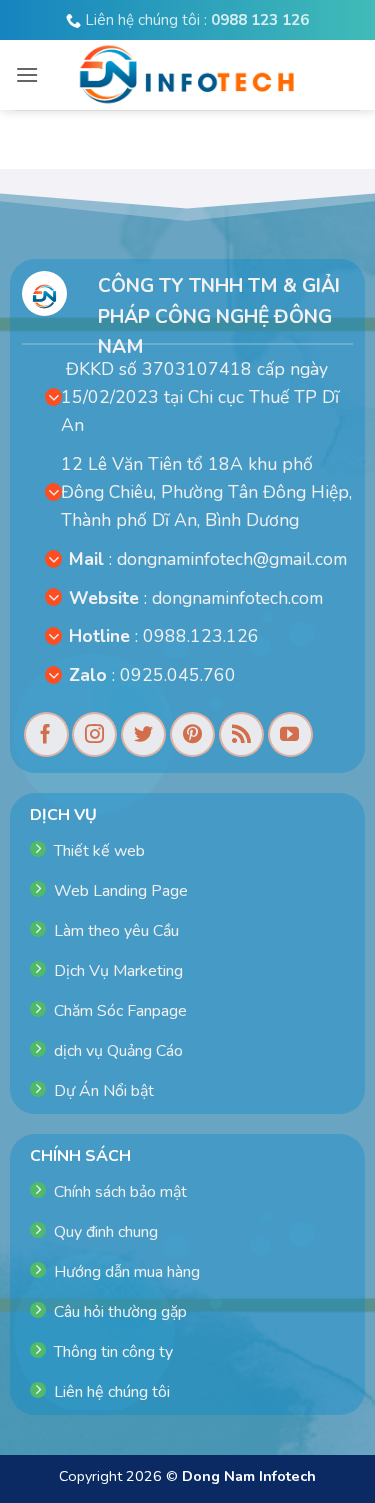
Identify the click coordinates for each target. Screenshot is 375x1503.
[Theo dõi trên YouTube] (290, 734)
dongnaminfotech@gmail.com (232, 559)
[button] (27, 74)
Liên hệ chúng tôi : (195, 20)
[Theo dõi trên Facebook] (46, 734)
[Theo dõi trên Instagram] (94, 734)
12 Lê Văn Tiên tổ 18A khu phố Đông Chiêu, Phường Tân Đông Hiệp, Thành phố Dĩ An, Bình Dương (206, 492)
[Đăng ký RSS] (241, 734)
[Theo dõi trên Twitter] (143, 734)
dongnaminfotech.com (237, 598)
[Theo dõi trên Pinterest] (192, 734)
